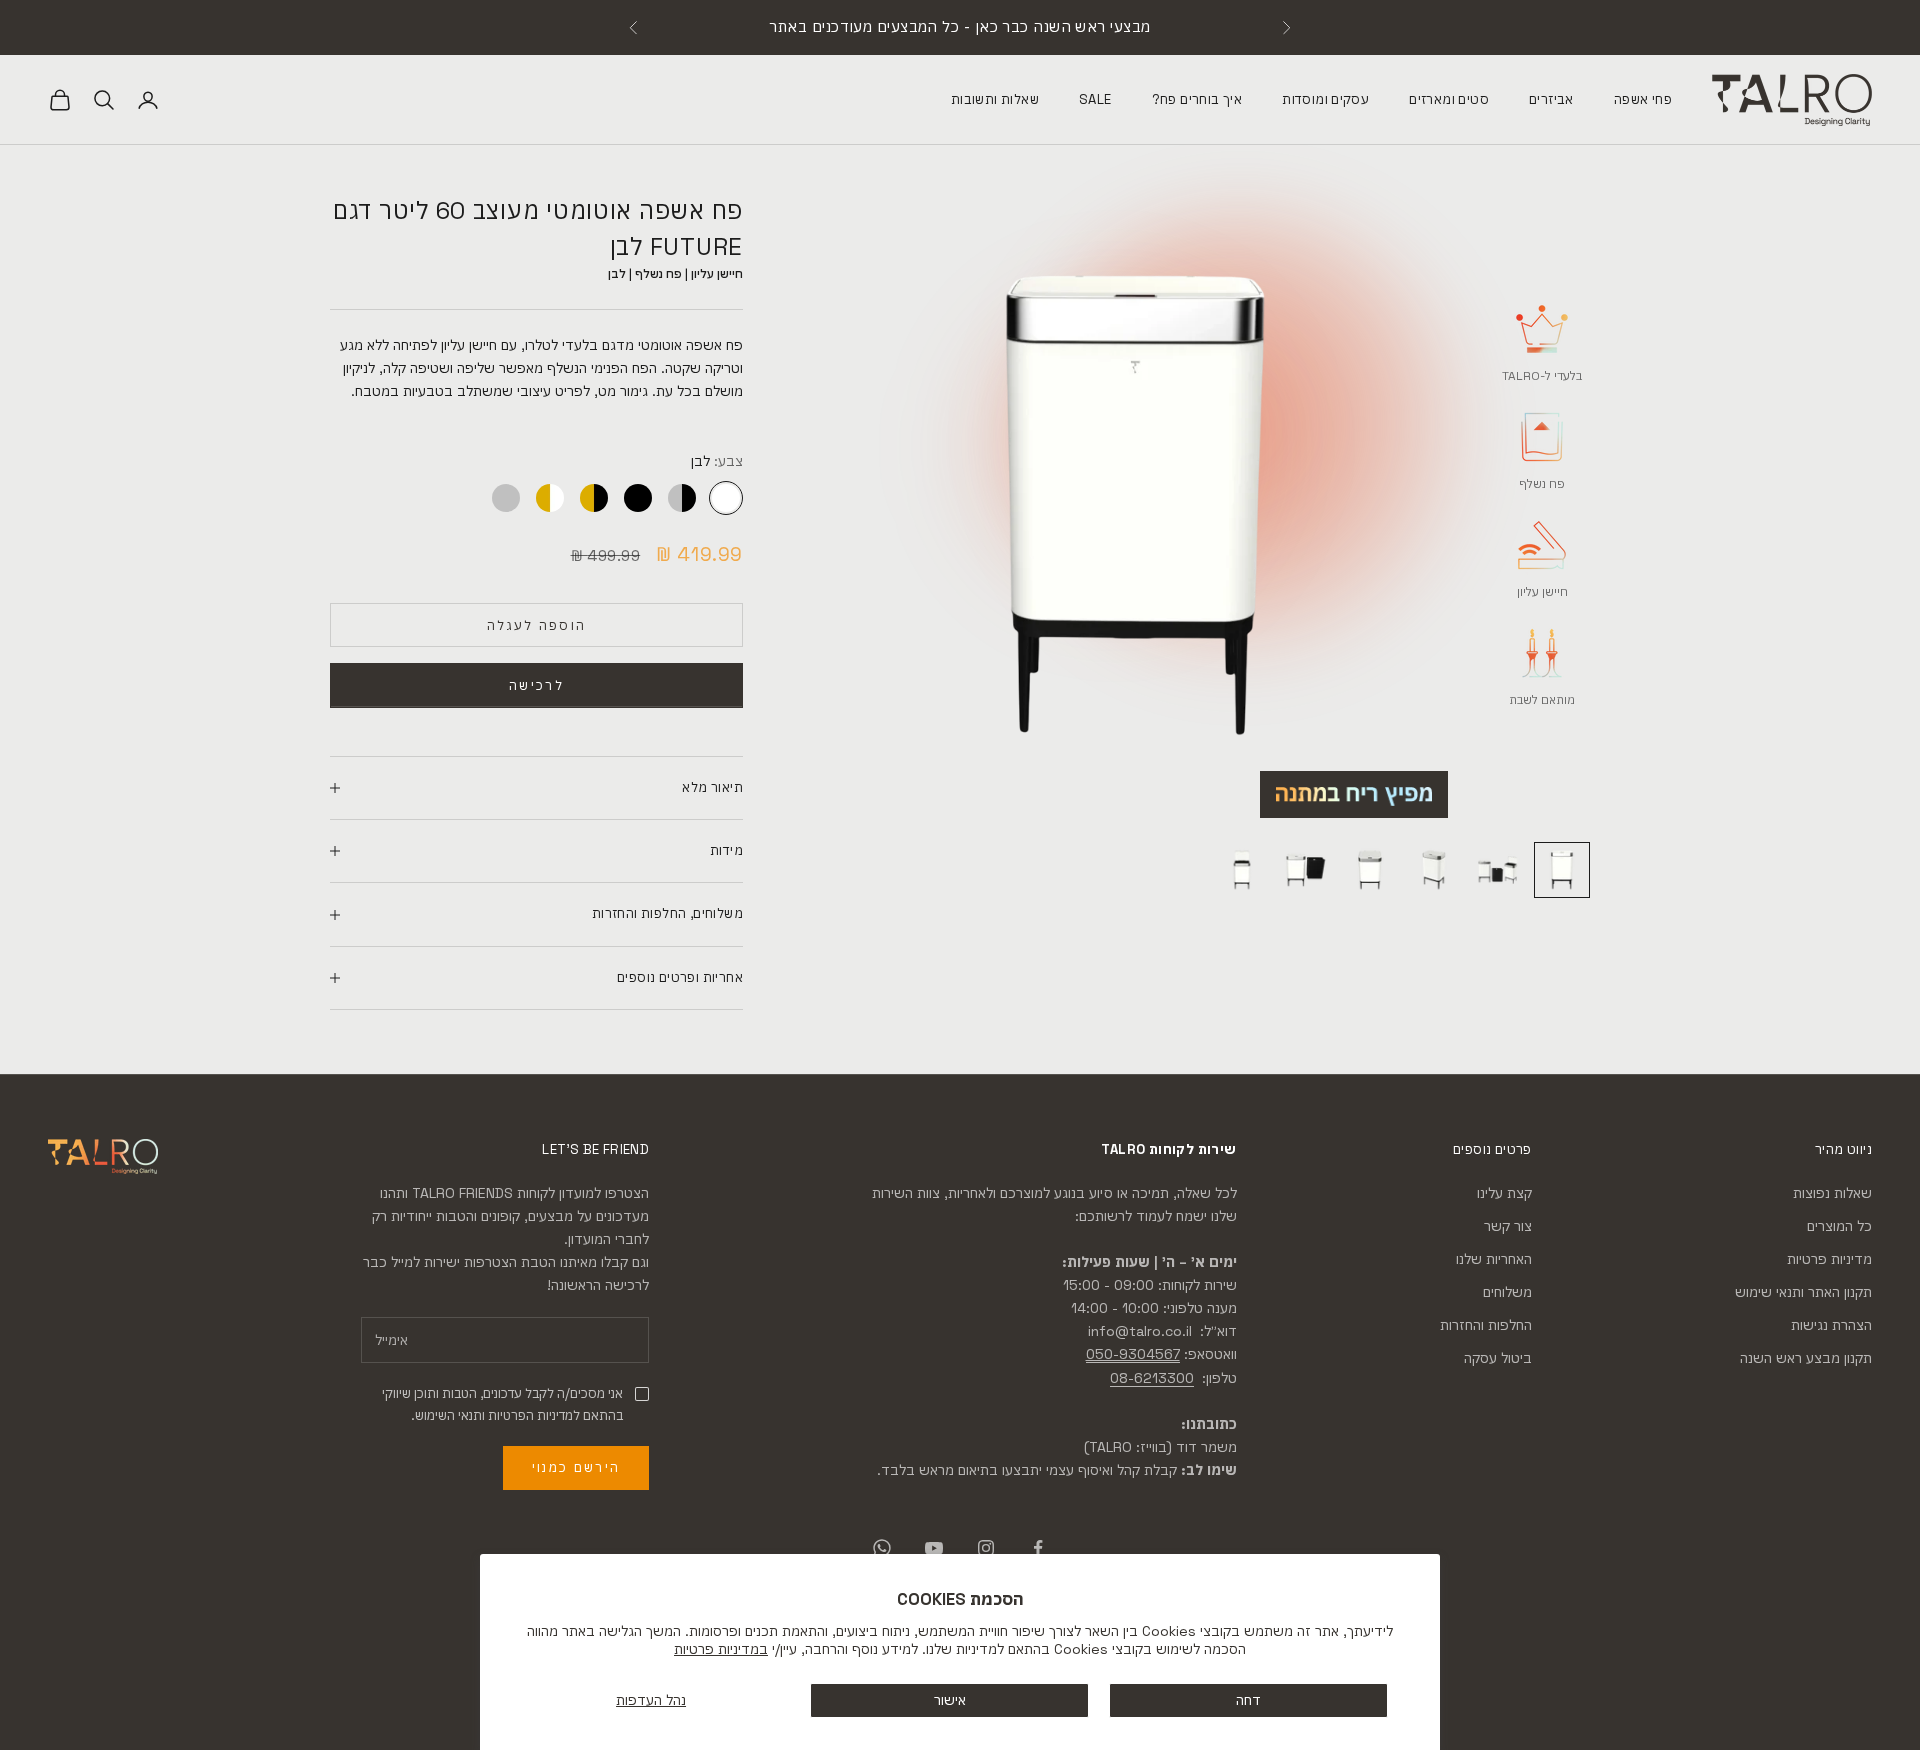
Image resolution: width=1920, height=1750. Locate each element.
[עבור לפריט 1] (1562, 870)
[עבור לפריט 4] (1370, 870)
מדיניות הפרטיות (530, 1415)
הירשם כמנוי (576, 1467)
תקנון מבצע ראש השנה (1806, 1358)
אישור (950, 1700)
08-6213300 (1152, 1378)
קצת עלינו (1504, 1193)
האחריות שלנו (1494, 1259)
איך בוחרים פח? (1197, 98)
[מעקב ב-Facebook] (1038, 1548)
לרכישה (536, 685)
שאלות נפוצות (1832, 1193)
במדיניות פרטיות (721, 1649)
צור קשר (1508, 1226)
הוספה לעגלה (537, 625)
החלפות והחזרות (1486, 1325)
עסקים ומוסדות (1325, 98)
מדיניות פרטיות (1829, 1259)
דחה (1248, 1700)
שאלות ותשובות (995, 98)
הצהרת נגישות (1831, 1325)
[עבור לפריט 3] (1434, 870)
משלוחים (1507, 1292)
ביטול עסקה (1498, 1358)
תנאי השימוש (448, 1415)
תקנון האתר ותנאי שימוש (1803, 1292)
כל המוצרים (1839, 1226)
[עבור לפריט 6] (1242, 870)
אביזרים (1551, 98)
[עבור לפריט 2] (1498, 870)
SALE (1095, 98)
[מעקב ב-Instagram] (986, 1548)
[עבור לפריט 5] (1306, 870)
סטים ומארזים (1449, 98)
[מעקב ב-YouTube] (934, 1548)
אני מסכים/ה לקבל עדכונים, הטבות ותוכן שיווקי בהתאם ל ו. (502, 1404)
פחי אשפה (1643, 98)
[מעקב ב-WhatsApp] (882, 1548)
